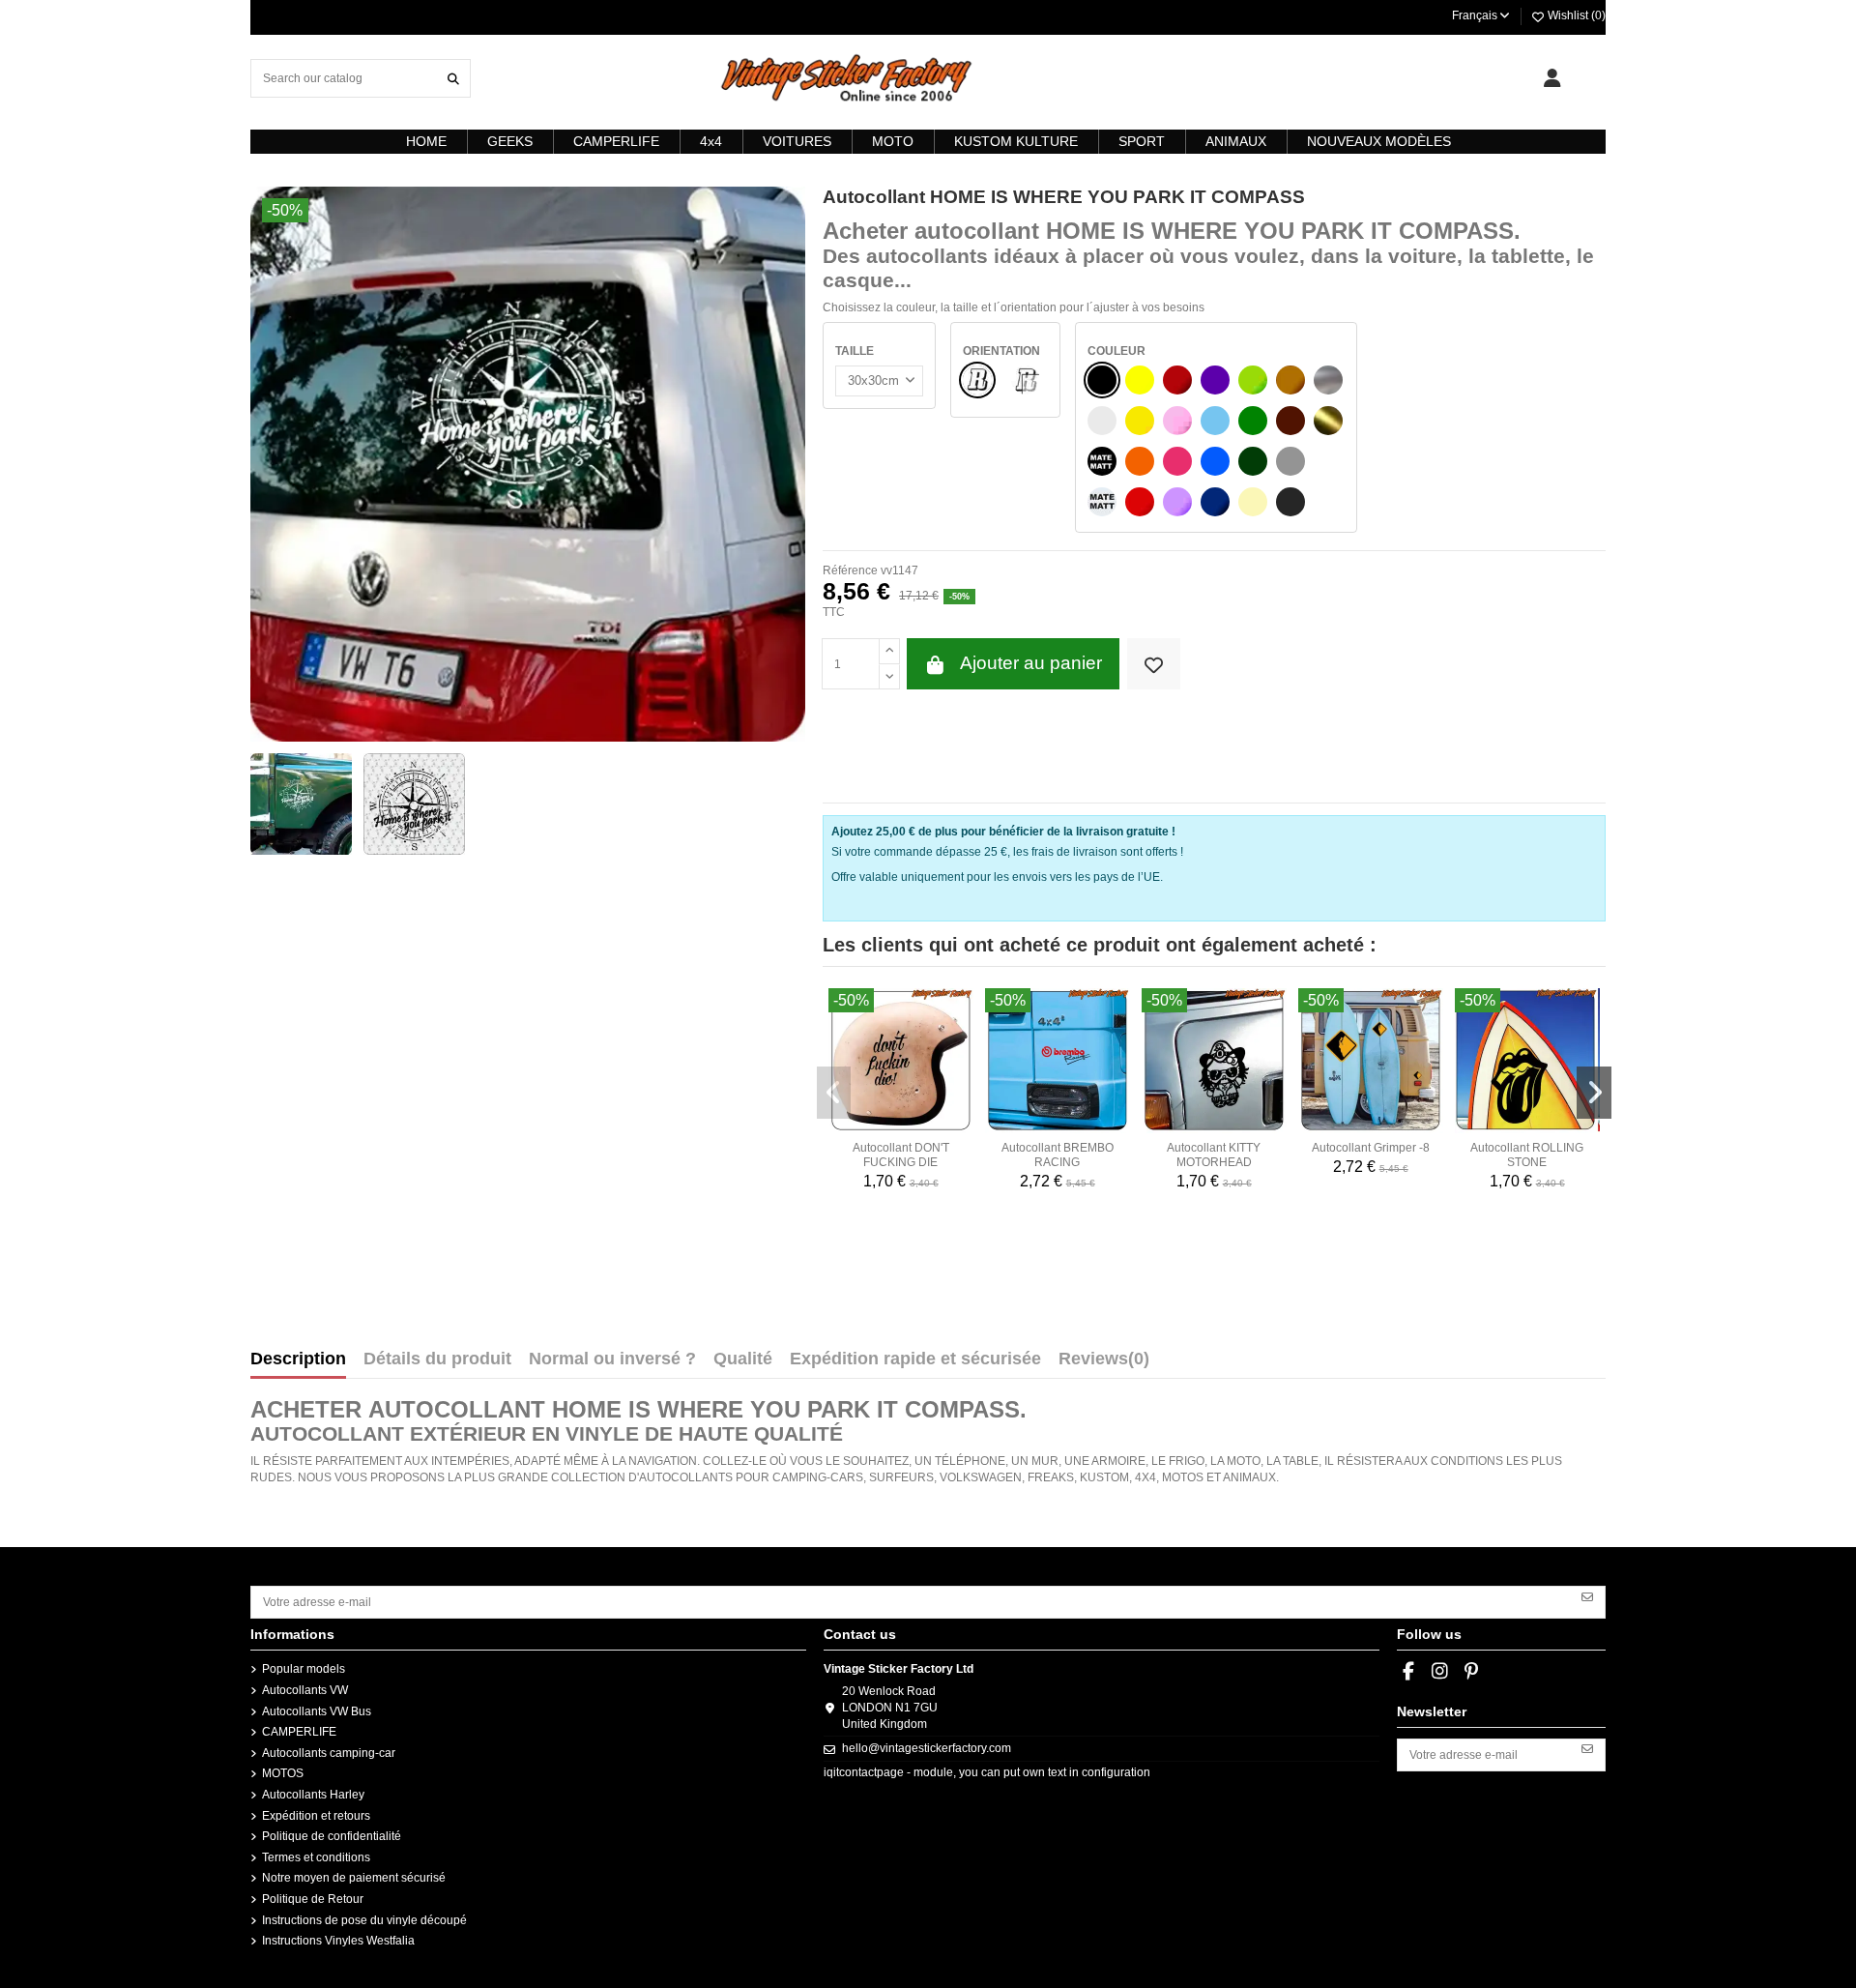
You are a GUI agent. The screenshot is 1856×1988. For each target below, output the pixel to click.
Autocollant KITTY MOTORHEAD (1214, 1155)
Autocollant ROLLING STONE (1527, 1155)
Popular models (304, 1669)
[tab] (1104, 1363)
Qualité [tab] (743, 1359)
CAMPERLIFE (299, 1732)
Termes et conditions (316, 1857)
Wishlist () (1575, 15)
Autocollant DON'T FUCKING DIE (901, 1155)
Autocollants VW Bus (317, 1711)
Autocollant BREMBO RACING (1058, 1155)
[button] (834, 1093)
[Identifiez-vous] (1552, 78)
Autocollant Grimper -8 (1371, 1148)
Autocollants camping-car (329, 1753)
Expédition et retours (316, 1816)
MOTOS (283, 1773)
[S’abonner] (1587, 1595)
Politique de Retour (313, 1899)
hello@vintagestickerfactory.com (927, 1748)
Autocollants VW (305, 1690)
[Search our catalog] (453, 78)
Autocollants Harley (313, 1795)
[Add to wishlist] (1154, 664)
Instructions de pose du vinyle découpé (364, 1920)
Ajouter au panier (1031, 663)
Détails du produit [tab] (437, 1359)
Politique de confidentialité (332, 1836)
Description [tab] (298, 1359)
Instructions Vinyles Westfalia (338, 1941)
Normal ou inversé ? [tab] (612, 1359)
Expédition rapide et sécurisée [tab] (915, 1359)
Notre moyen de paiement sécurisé (354, 1878)
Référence (850, 570)
